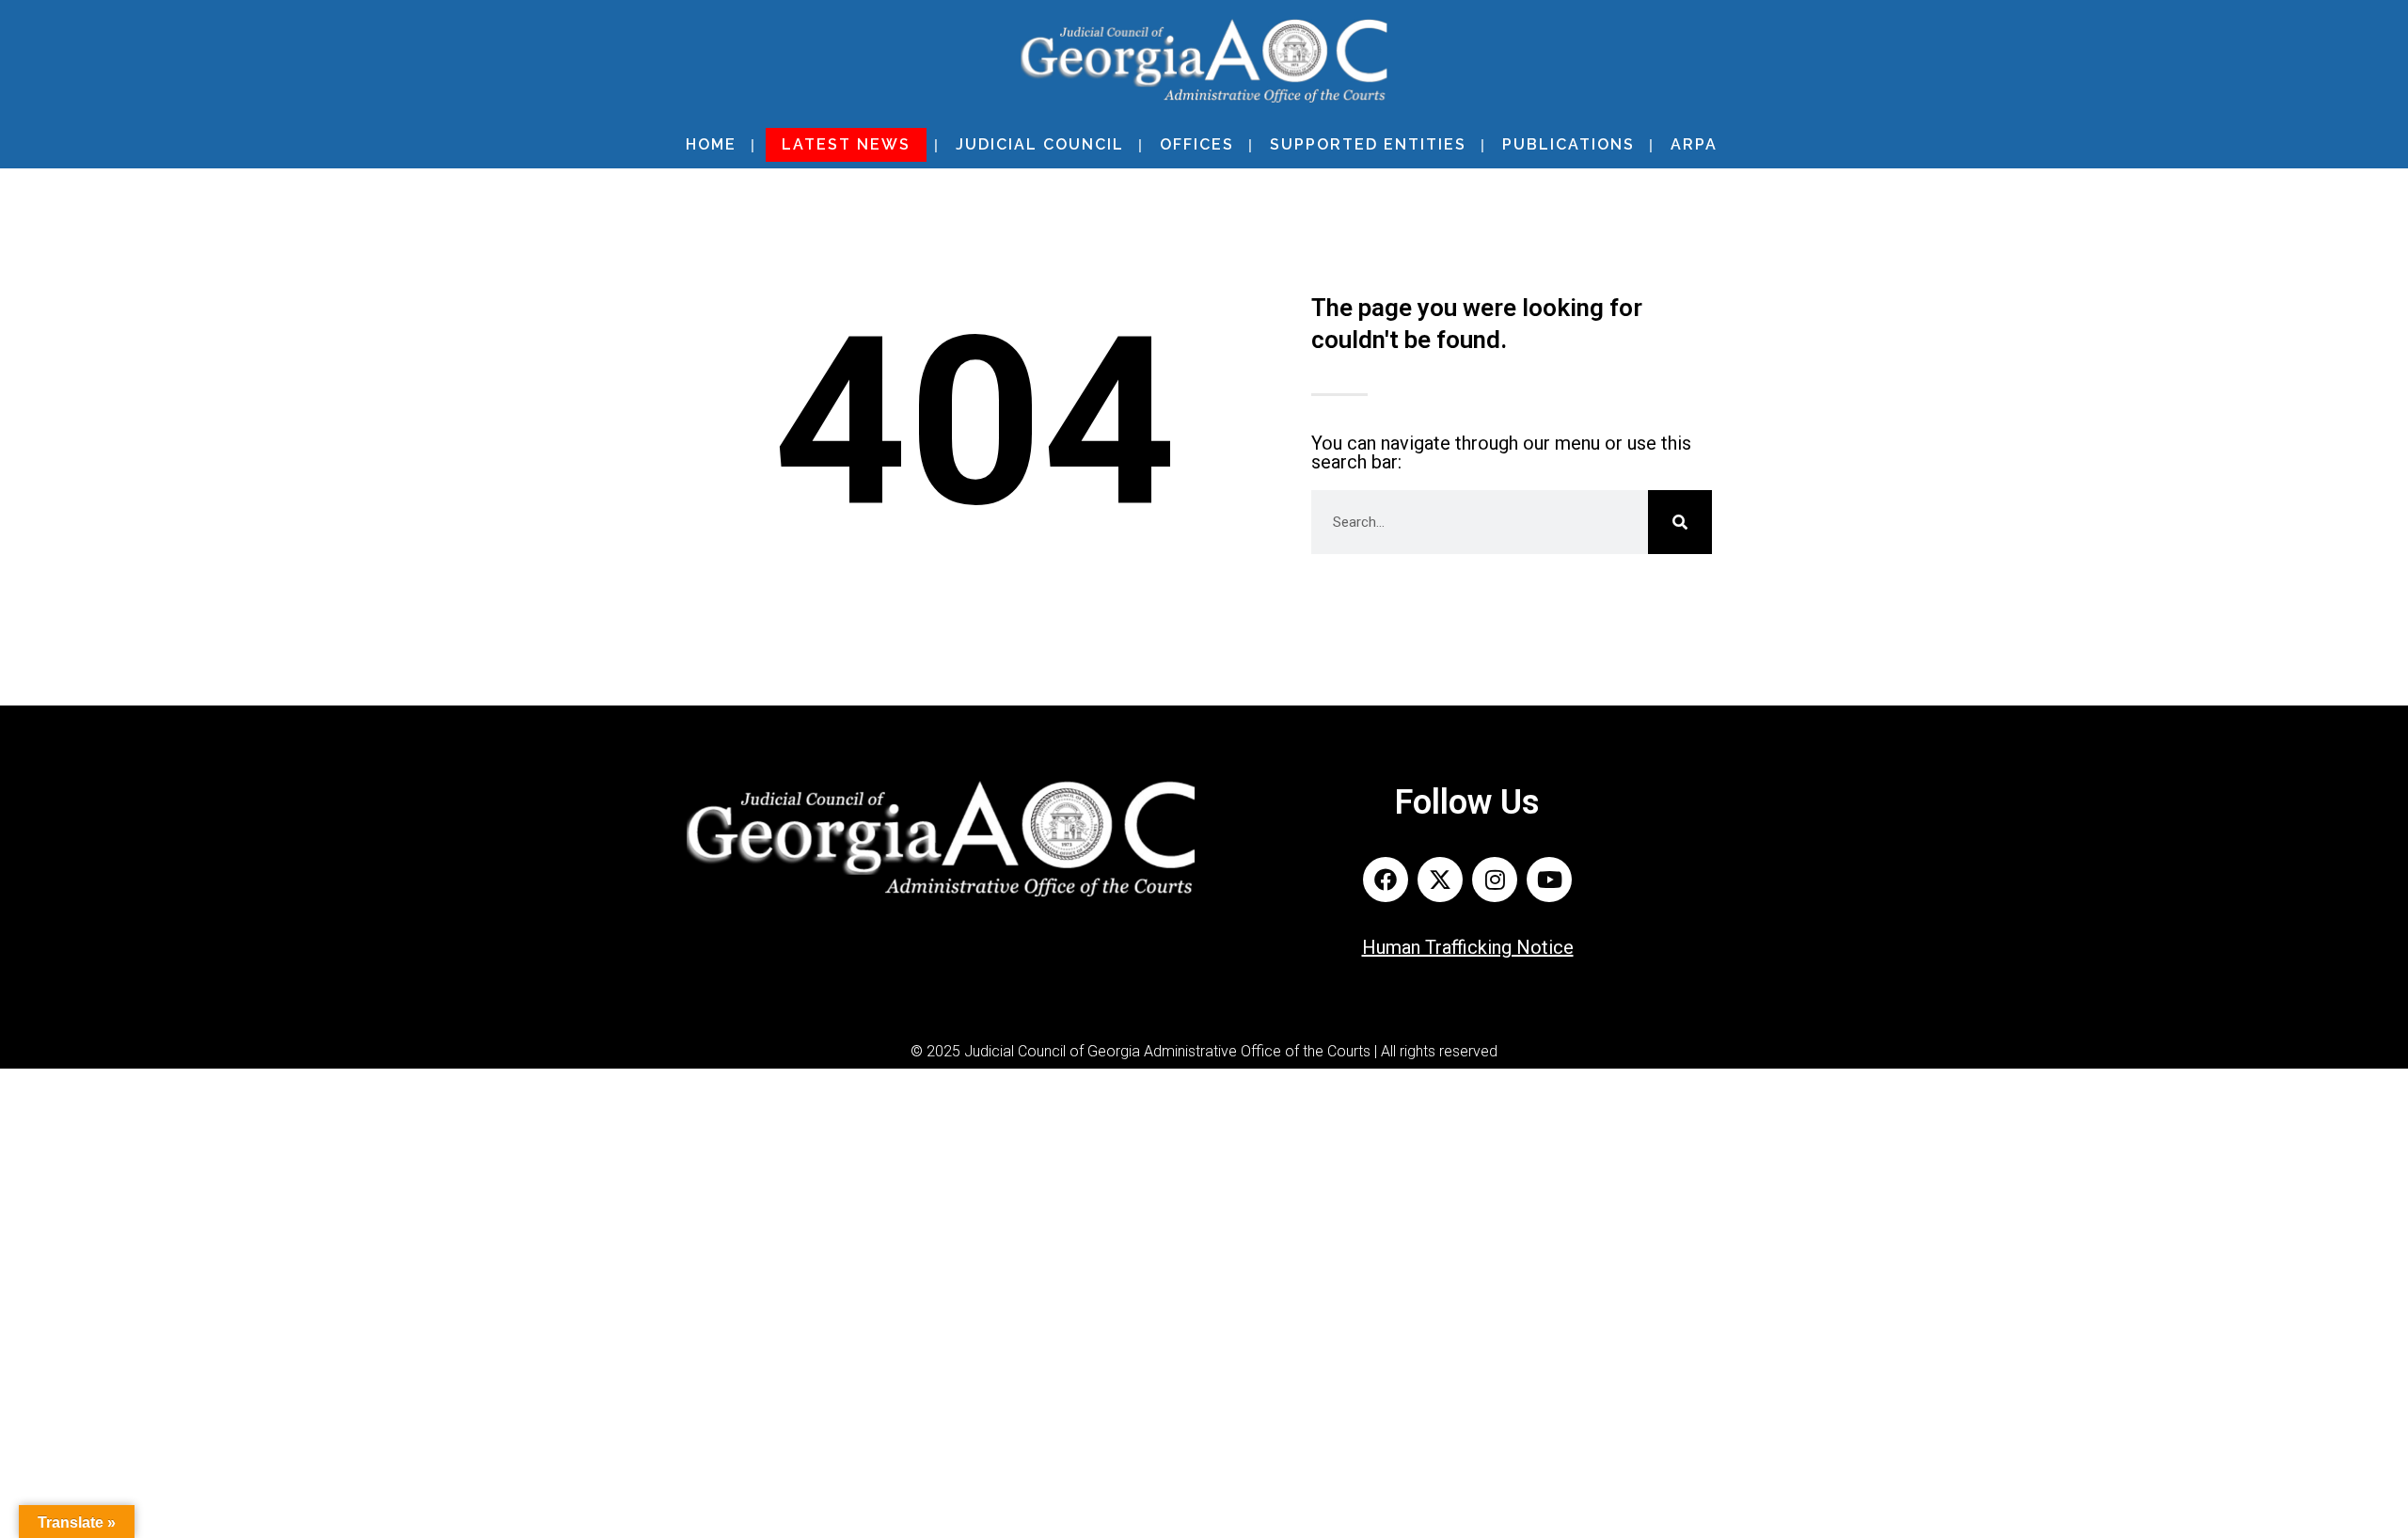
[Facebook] (1386, 880)
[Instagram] (1495, 880)
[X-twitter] (1440, 880)
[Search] (1680, 522)
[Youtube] (1549, 880)
